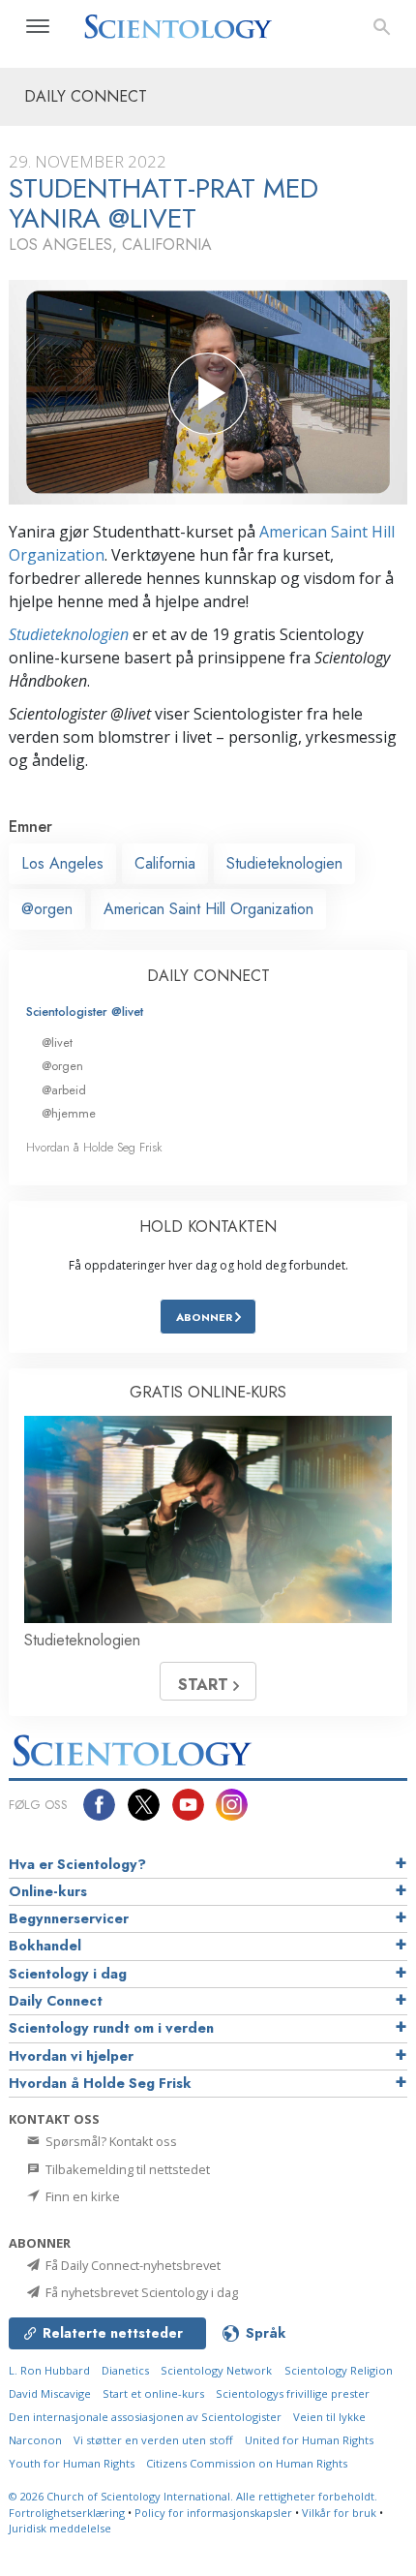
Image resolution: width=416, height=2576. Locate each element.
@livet (57, 1043)
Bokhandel (45, 1946)
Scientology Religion (339, 2370)
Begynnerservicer (69, 1918)
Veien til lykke (329, 2417)
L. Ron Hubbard (49, 2370)
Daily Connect (56, 2001)
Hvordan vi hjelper (71, 2056)
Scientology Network (216, 2370)
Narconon (35, 2440)
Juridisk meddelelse (60, 2528)
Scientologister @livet (85, 1012)
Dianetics (125, 2370)
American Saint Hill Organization (208, 909)
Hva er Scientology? (77, 1864)
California (165, 863)
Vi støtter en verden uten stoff (153, 2440)
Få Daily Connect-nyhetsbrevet (132, 2265)
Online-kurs (48, 1891)
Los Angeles (62, 863)
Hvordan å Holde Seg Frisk (94, 1147)
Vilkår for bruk (339, 2513)
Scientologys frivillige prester (293, 2393)
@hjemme (69, 1113)
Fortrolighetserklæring (67, 2513)
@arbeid (64, 1090)
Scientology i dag (68, 1974)
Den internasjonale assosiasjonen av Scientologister (145, 2417)
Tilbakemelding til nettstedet (126, 2169)
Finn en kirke (81, 2196)
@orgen (47, 909)
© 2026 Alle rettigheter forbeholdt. (193, 2496)
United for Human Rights (309, 2440)
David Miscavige (50, 2393)
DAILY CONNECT (208, 976)
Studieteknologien (69, 634)
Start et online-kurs (153, 2393)
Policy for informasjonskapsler (213, 2513)
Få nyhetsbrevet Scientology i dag (140, 2292)
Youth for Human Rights (72, 2463)
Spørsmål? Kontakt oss (110, 2141)
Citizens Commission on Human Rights (247, 2463)
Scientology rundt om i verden (111, 2028)
